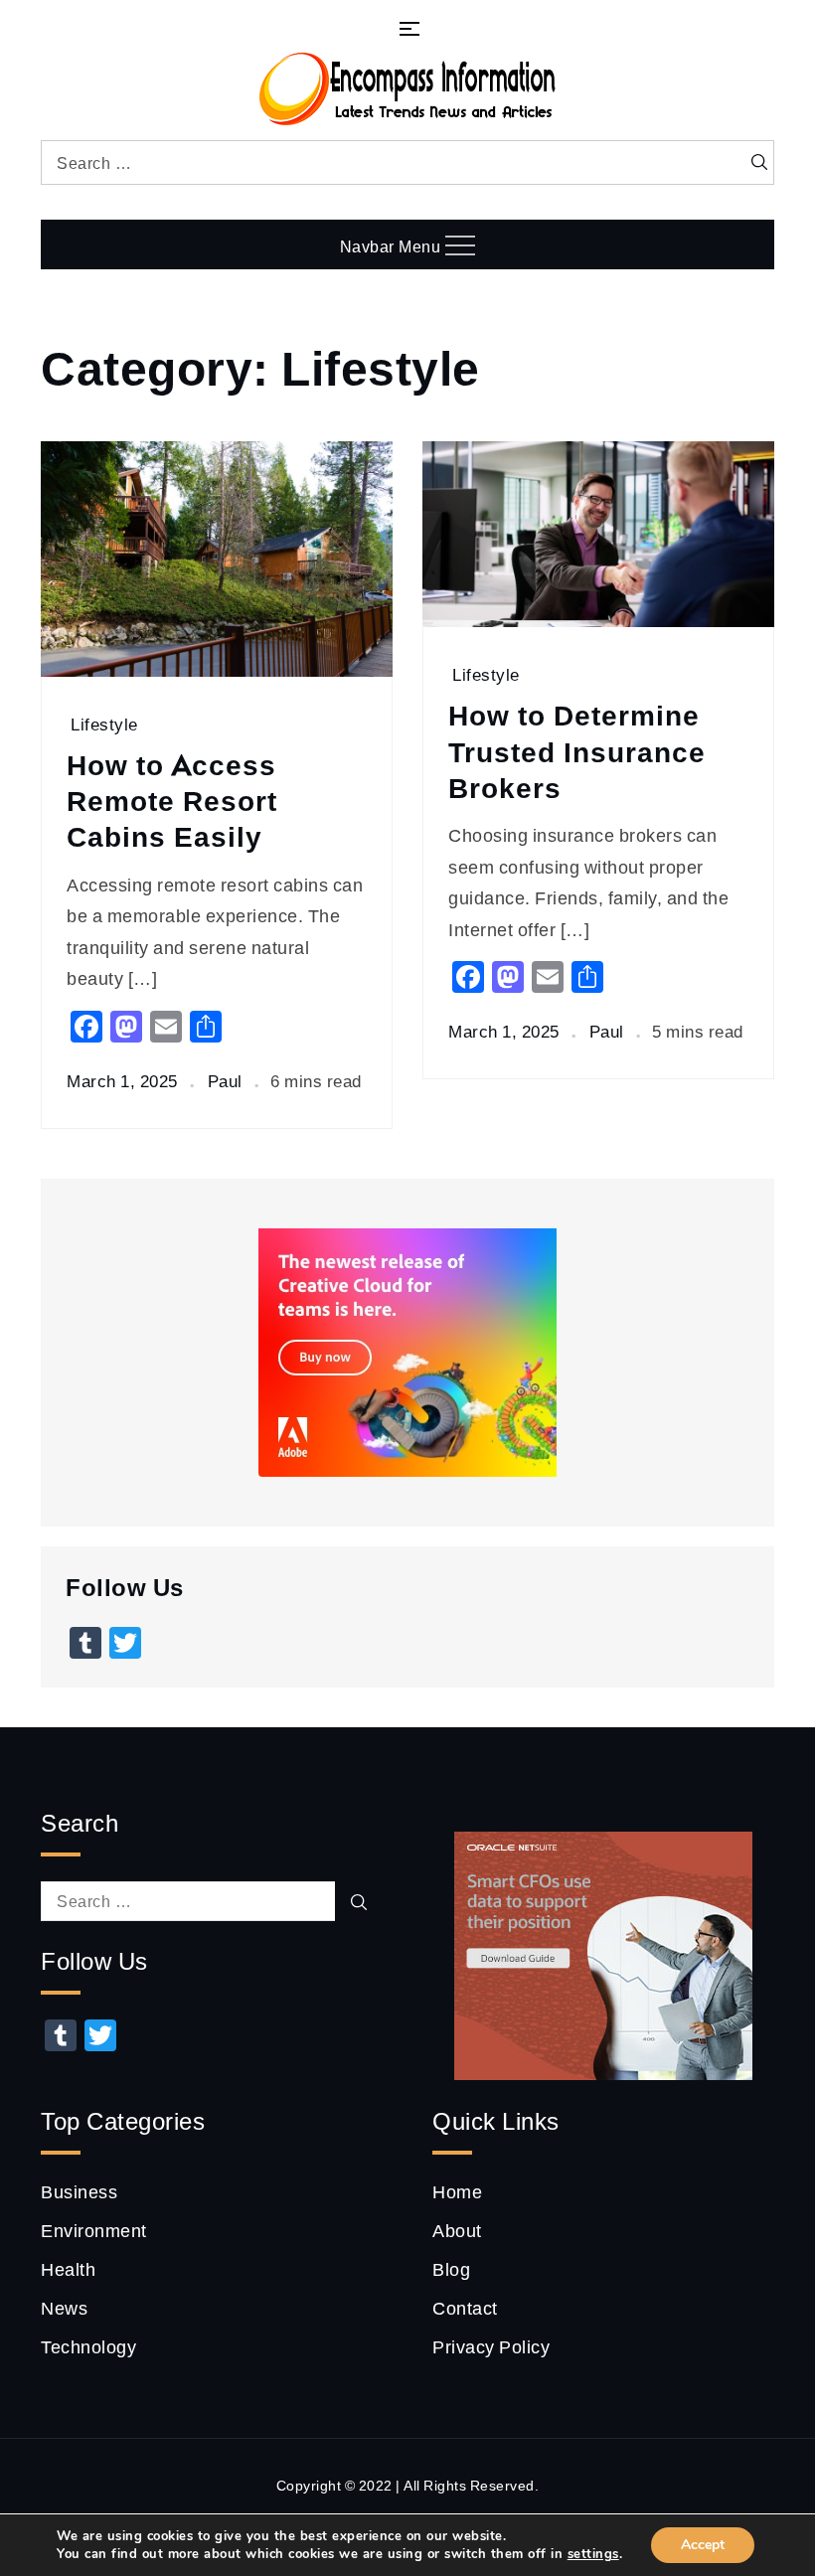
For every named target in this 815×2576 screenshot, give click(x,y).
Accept (703, 2545)
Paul (225, 1081)
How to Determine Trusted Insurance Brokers (577, 751)
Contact (465, 2308)
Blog (451, 2269)
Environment (94, 2230)
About (457, 2230)
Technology (88, 2346)
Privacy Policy (491, 2346)
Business (79, 2191)
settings (593, 2554)
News (64, 2308)
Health (68, 2269)
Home (457, 2191)
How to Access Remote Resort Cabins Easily (172, 801)
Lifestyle (104, 724)
